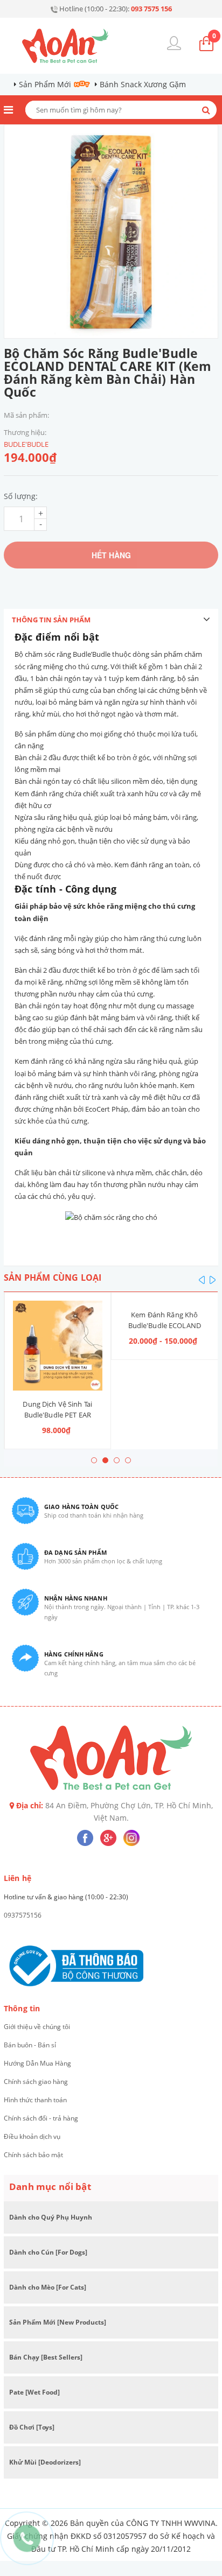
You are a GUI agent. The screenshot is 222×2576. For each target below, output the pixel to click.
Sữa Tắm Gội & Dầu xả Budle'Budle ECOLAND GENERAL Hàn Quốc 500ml (164, 1325)
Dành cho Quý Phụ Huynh (51, 2217)
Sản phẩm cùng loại (53, 1278)
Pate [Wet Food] (34, 2392)
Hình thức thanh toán (35, 2100)
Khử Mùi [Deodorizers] (45, 2462)
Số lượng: (21, 496)
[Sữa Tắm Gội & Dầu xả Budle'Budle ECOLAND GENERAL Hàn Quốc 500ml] (165, 1301)
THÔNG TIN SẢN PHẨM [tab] (51, 620)
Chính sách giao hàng (36, 2082)
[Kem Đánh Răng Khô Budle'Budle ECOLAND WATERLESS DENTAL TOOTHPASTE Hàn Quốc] (57, 1301)
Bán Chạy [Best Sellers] (46, 2357)
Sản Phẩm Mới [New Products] (58, 2322)
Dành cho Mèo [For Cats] (48, 2287)
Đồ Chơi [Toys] (32, 2427)
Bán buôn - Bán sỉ (30, 2045)
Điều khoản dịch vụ (32, 2136)
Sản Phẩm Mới (45, 84)
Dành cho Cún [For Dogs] (48, 2252)
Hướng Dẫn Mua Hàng (37, 2063)
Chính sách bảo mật (33, 2155)
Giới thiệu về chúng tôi (37, 2027)
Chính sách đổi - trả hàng (41, 2118)
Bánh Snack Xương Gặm (143, 84)
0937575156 (23, 1915)
